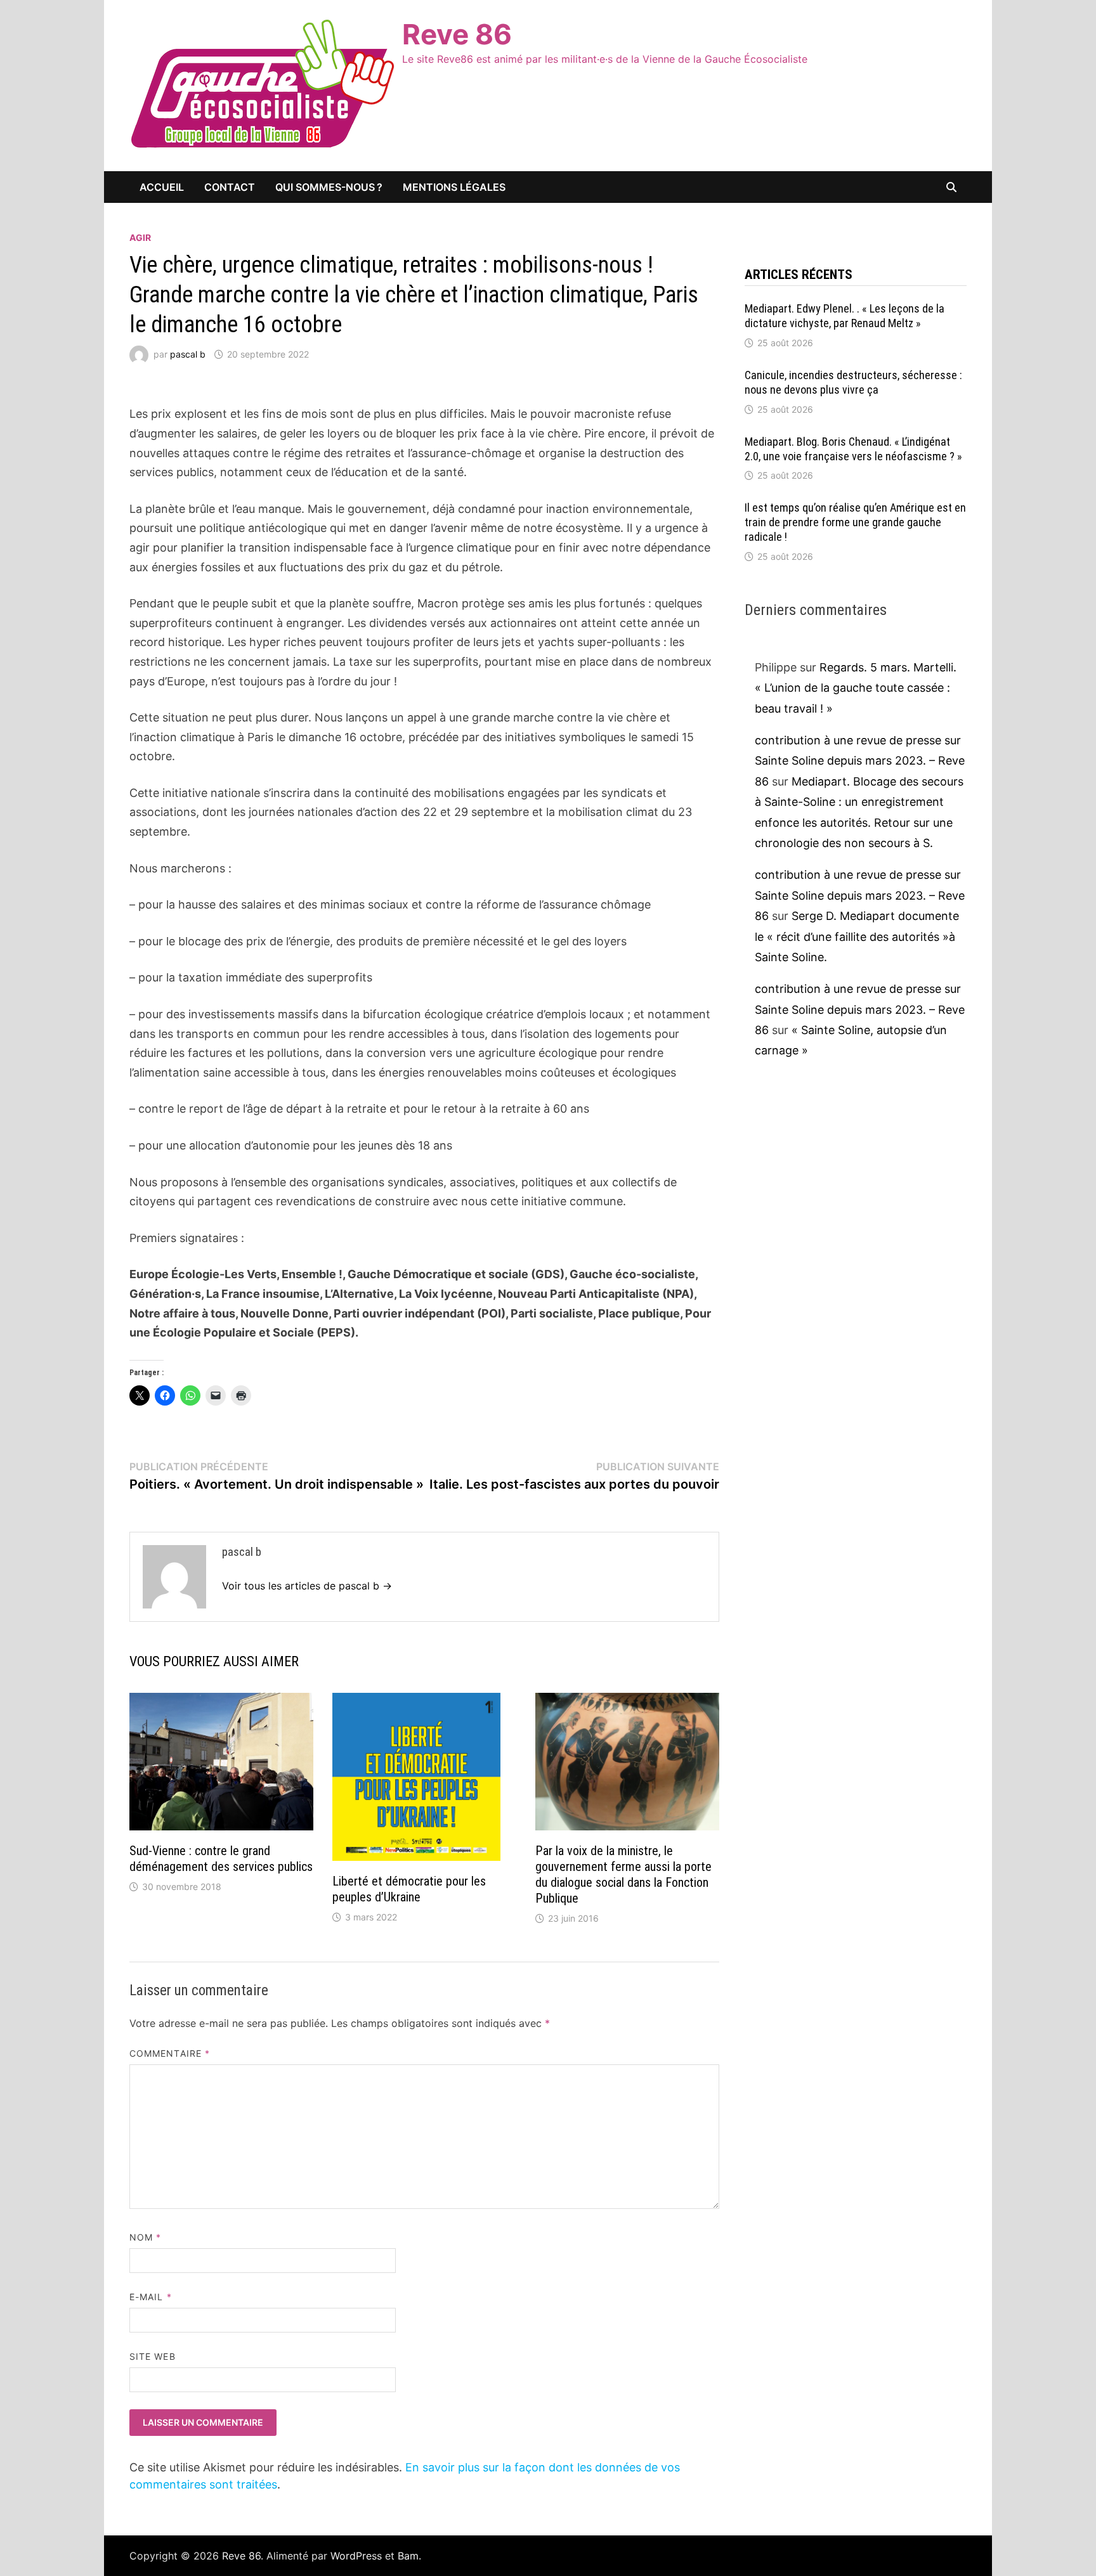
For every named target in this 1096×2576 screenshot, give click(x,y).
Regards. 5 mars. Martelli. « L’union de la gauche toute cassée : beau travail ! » (856, 688)
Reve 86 (457, 34)
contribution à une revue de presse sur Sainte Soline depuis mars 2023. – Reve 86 (860, 761)
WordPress (356, 2556)
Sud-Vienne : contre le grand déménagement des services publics (221, 1859)
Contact (230, 187)
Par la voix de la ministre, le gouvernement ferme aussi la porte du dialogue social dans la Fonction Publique (623, 1874)
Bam (408, 2556)
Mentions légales (454, 187)
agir (140, 237)
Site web (153, 2356)
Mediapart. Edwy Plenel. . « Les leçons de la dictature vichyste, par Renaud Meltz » (845, 316)
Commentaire (170, 2053)
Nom (145, 2237)
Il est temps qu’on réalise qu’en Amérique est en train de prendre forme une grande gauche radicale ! (855, 522)
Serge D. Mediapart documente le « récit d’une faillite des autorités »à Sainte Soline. (857, 936)
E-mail (151, 2297)
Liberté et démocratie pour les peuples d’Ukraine (409, 1889)
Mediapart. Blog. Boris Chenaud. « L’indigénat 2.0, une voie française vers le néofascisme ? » (853, 449)
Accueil (162, 187)
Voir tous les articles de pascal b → (307, 1586)
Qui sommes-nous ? (329, 187)
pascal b (188, 354)
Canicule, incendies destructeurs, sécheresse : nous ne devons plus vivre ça (853, 382)
